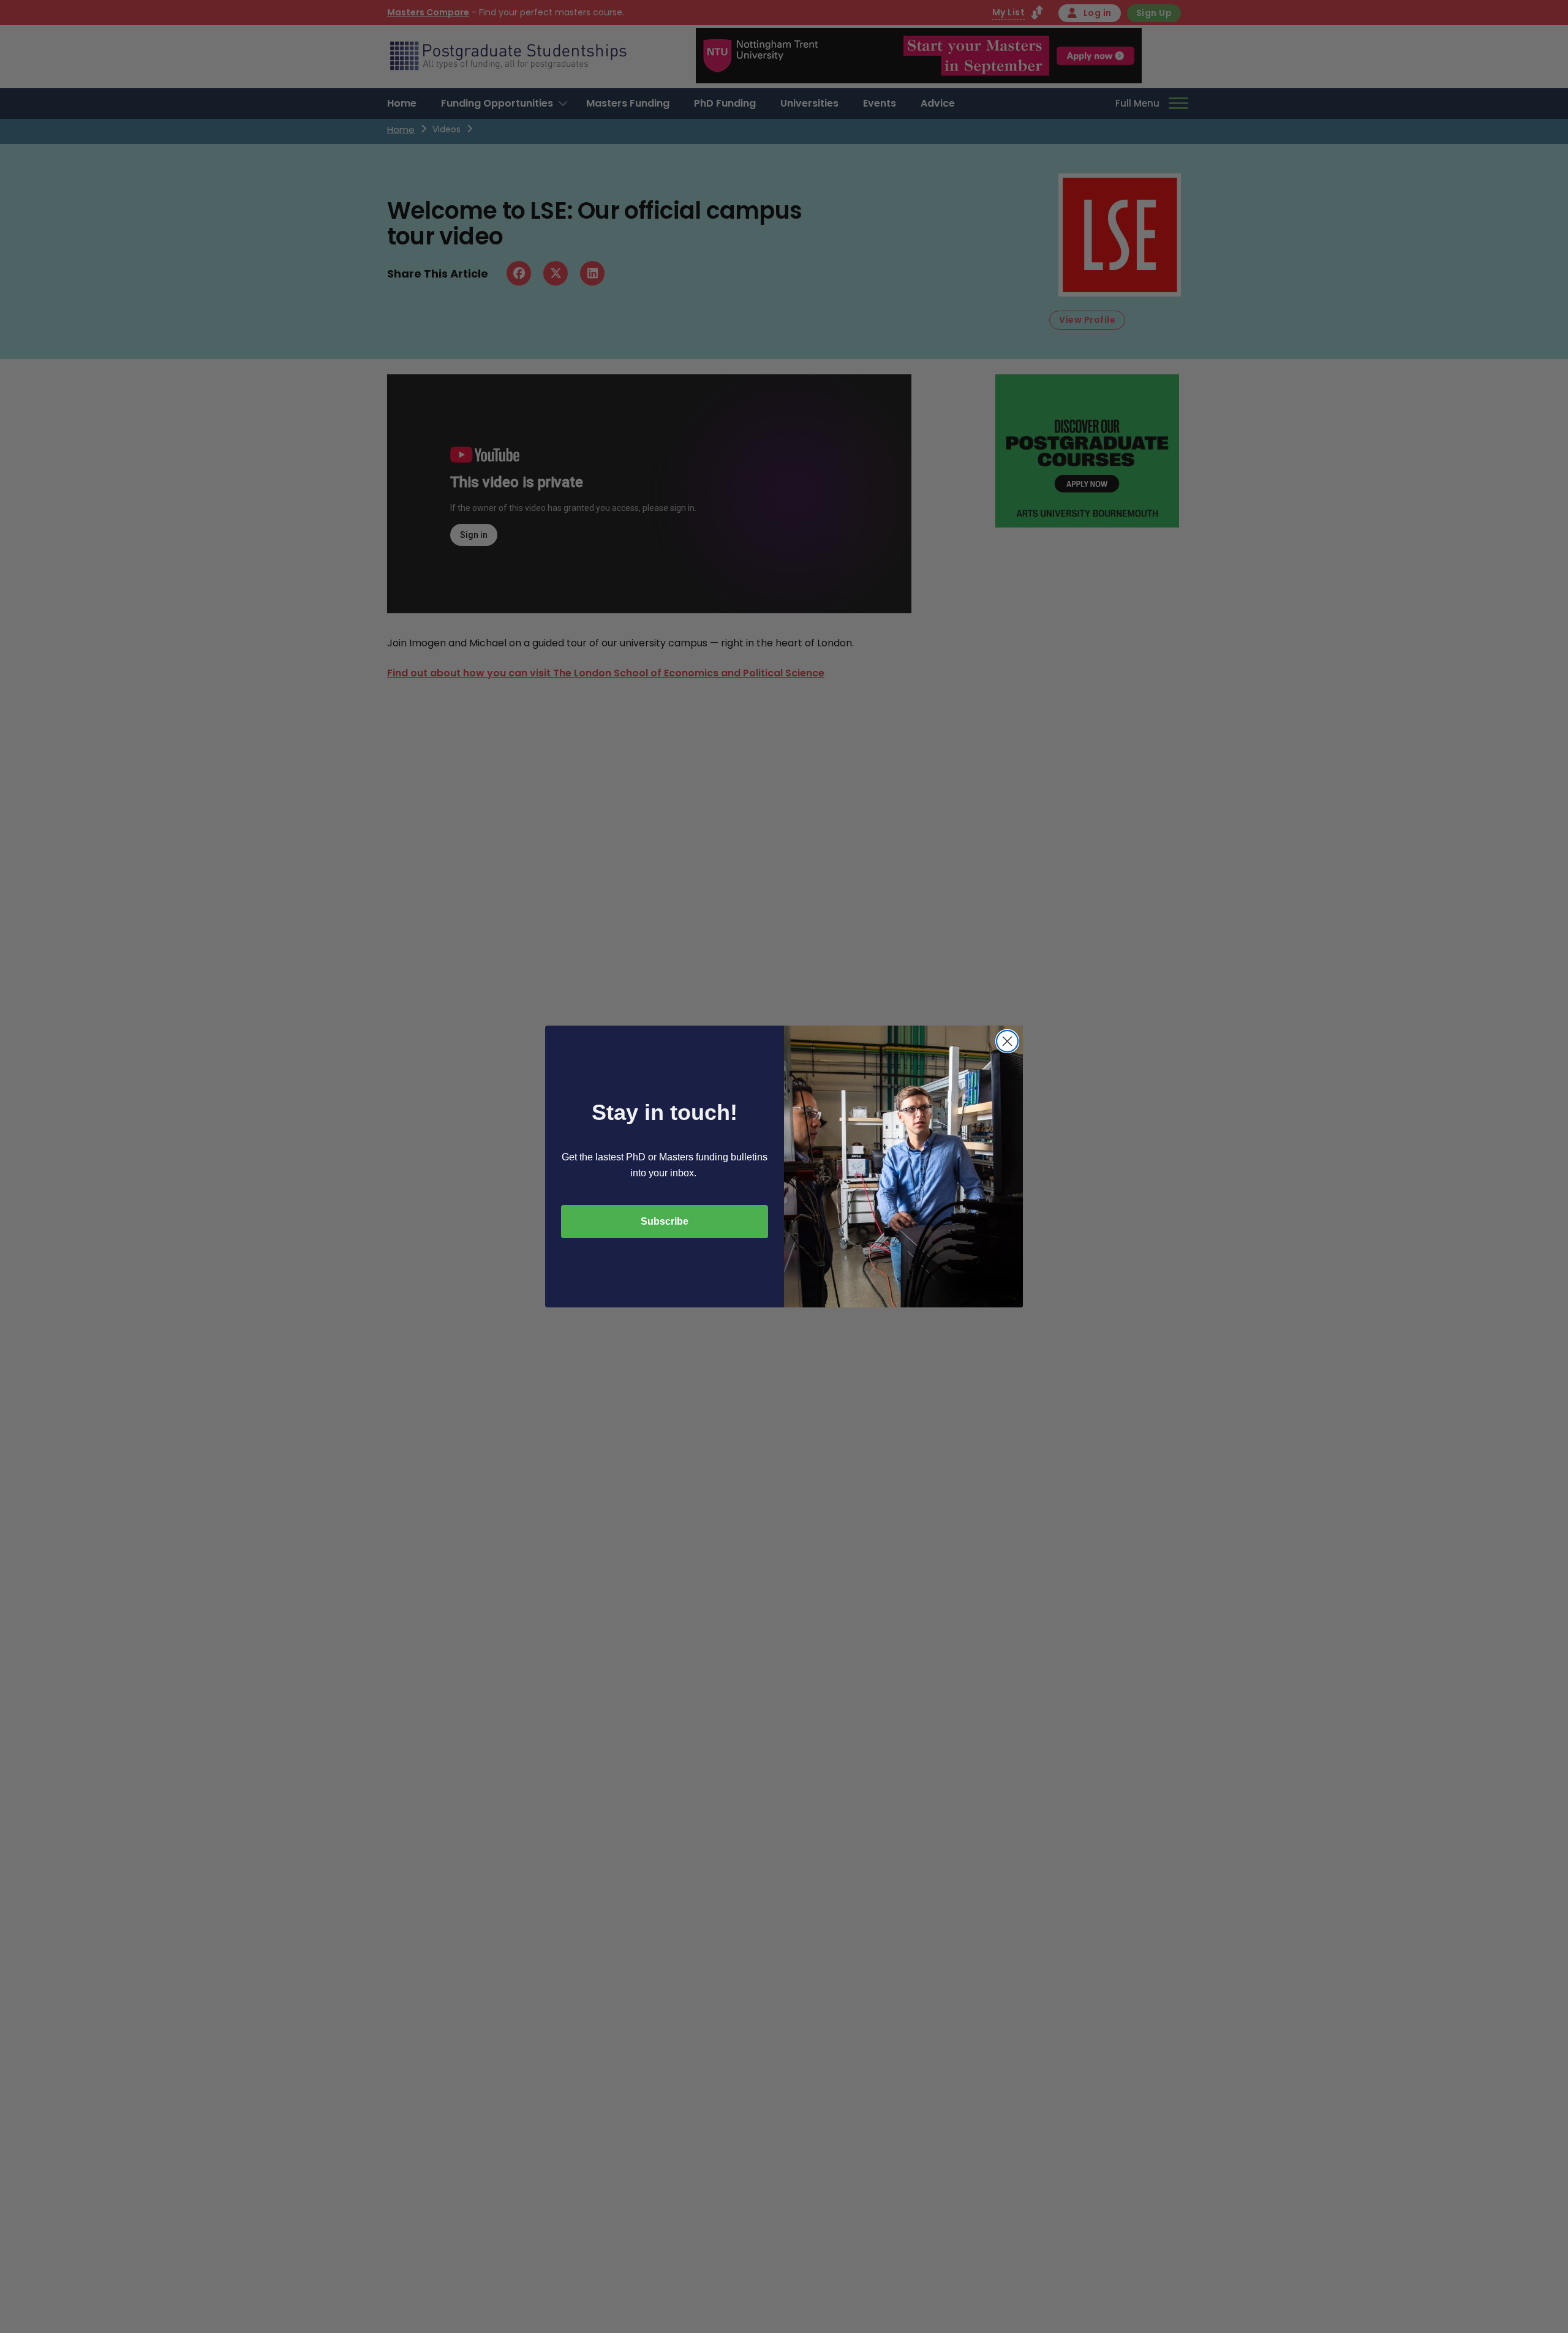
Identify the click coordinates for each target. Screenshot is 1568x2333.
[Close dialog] (1007, 1041)
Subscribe (665, 1221)
